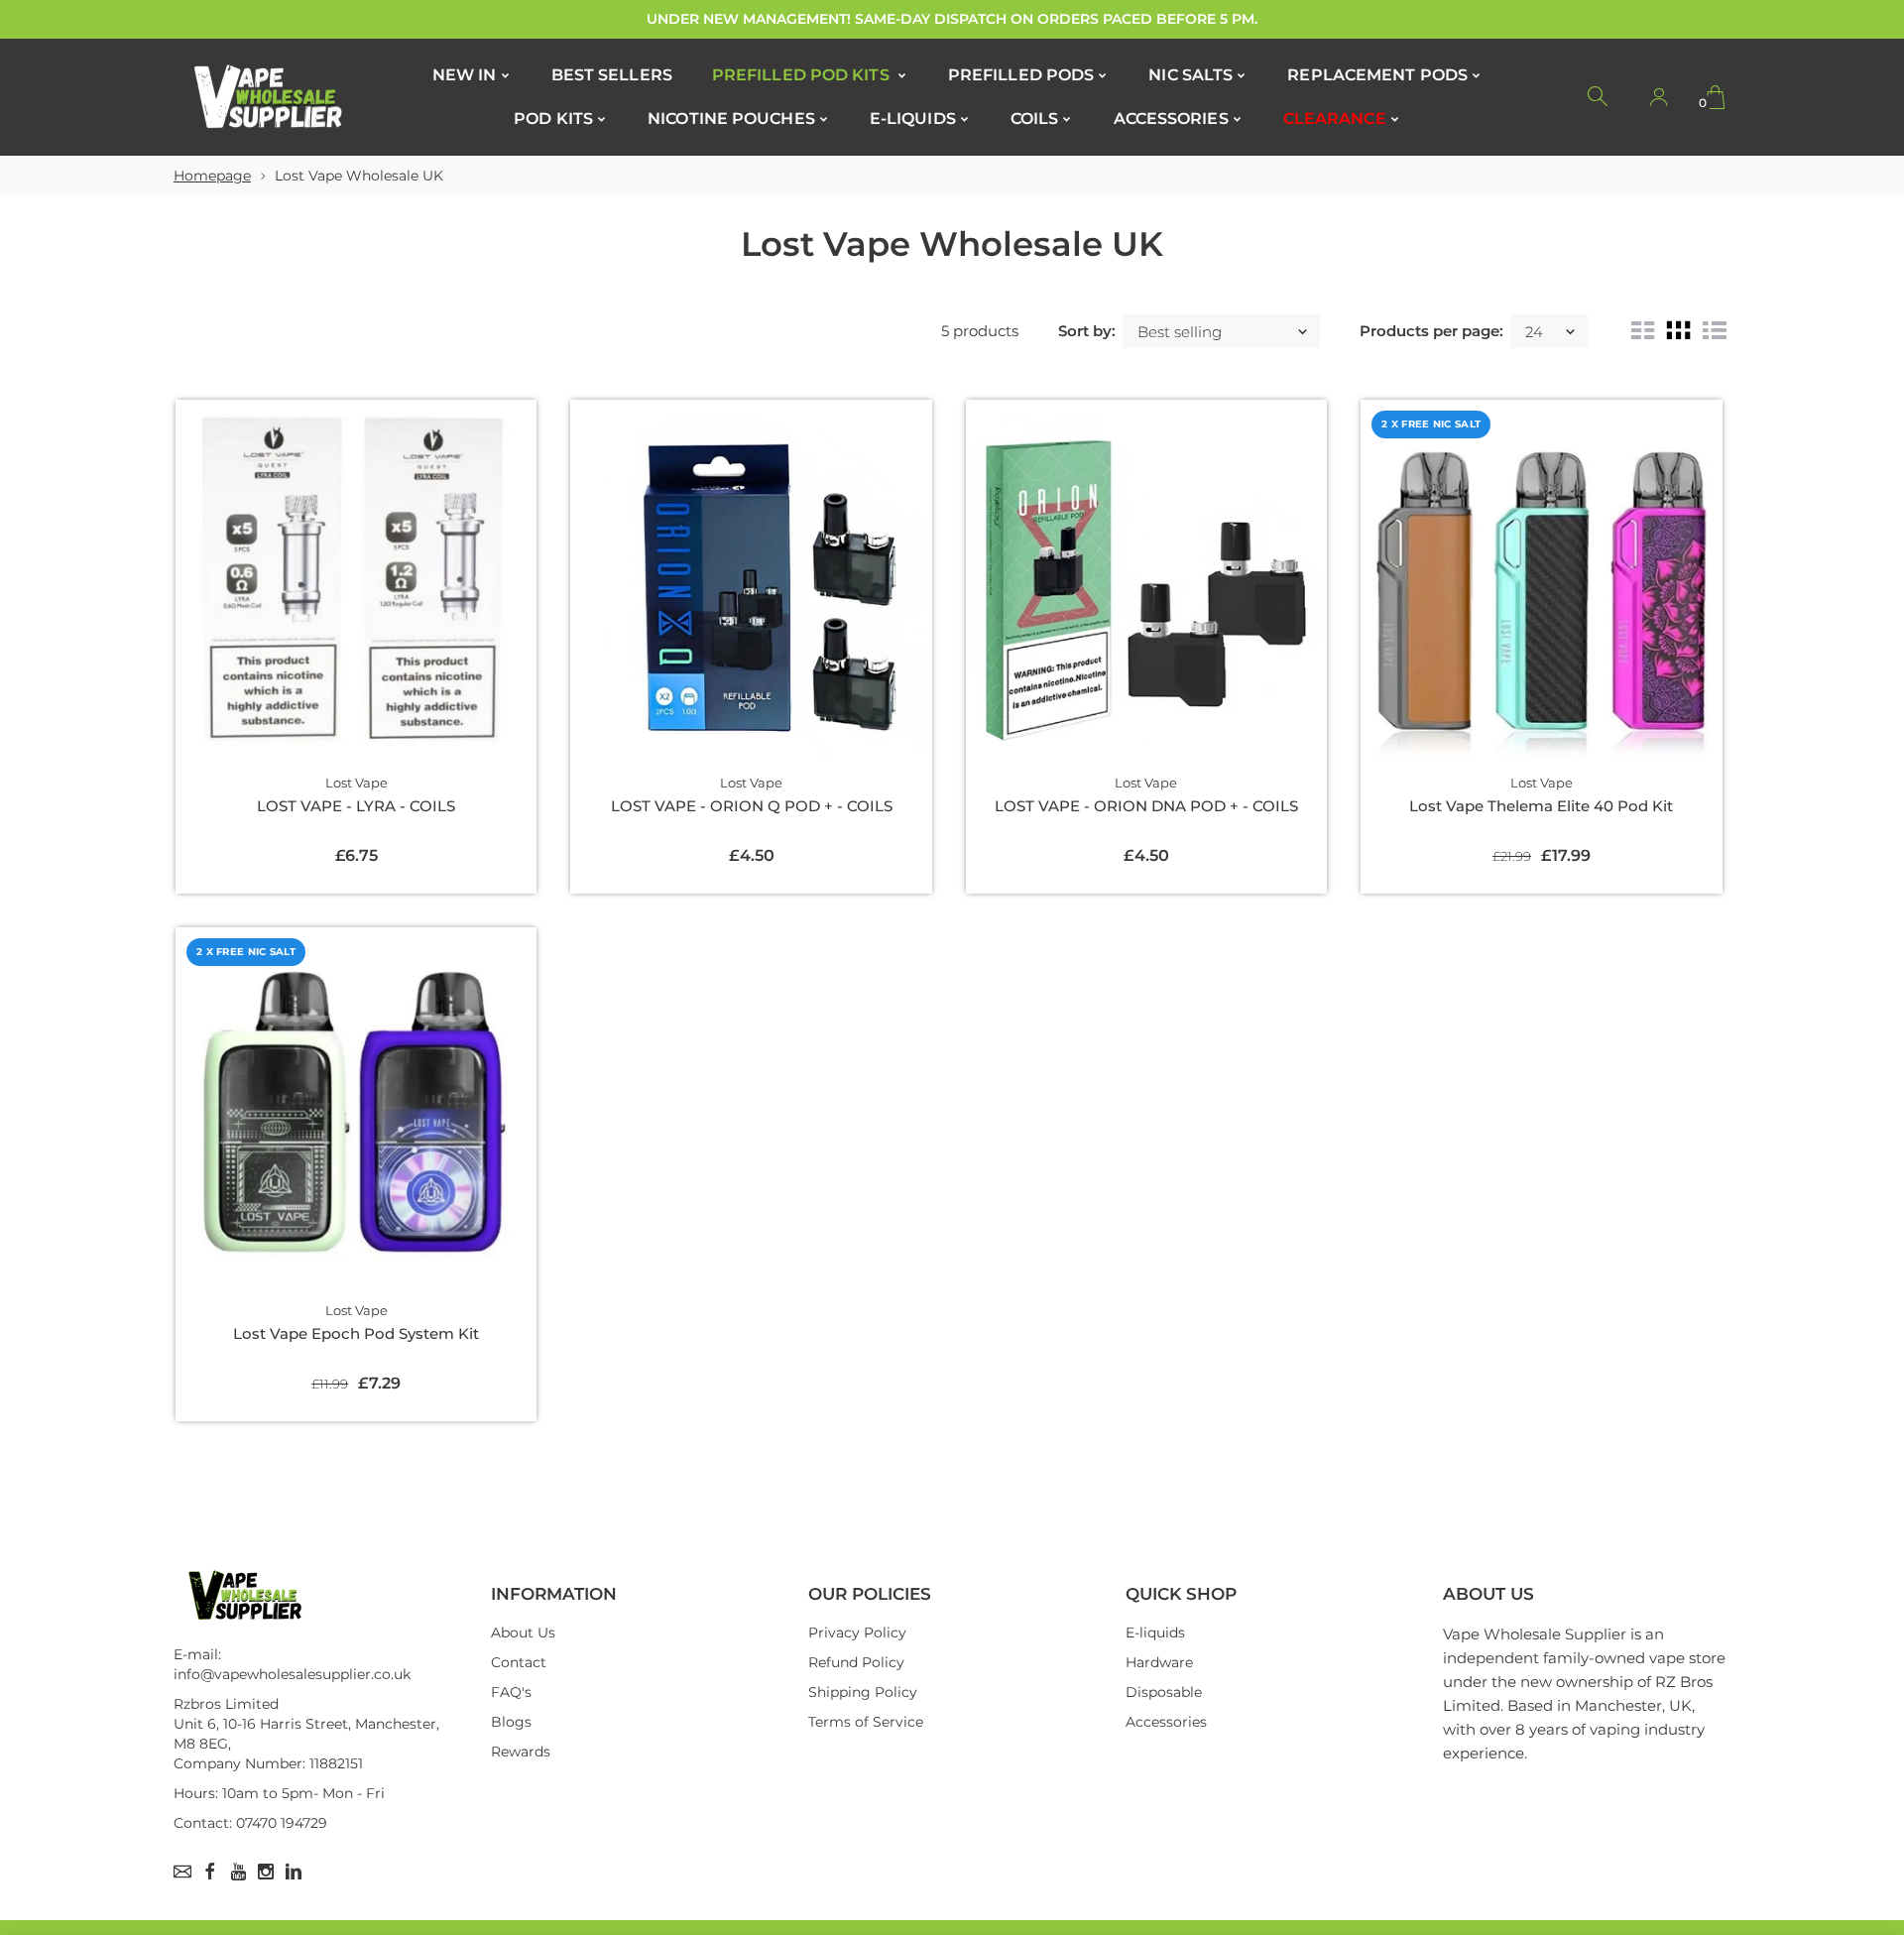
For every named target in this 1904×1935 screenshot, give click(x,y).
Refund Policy (856, 1662)
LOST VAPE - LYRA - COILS (356, 806)
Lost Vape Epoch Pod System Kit (356, 1333)
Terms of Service (866, 1722)
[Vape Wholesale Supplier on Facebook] (210, 1872)
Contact (519, 1662)
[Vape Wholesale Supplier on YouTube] (238, 1872)
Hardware (1159, 1662)
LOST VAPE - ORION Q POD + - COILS (752, 806)
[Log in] (1658, 97)
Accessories (1166, 1722)
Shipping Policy (863, 1692)
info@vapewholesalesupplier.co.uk (292, 1674)
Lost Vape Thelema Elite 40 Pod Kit (1541, 806)
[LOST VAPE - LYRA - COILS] (356, 580)
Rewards (521, 1752)
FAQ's (511, 1692)
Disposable (1164, 1692)
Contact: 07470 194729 (250, 1823)
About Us (523, 1633)
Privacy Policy (857, 1633)
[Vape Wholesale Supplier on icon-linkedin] (294, 1872)
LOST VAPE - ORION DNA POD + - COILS (1146, 806)
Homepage (212, 176)
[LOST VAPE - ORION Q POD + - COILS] (751, 580)
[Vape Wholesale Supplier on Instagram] (266, 1872)
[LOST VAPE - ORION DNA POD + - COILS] (1146, 580)
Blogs (511, 1722)
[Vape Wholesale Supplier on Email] (182, 1872)
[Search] (1599, 97)
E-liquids (1155, 1633)
